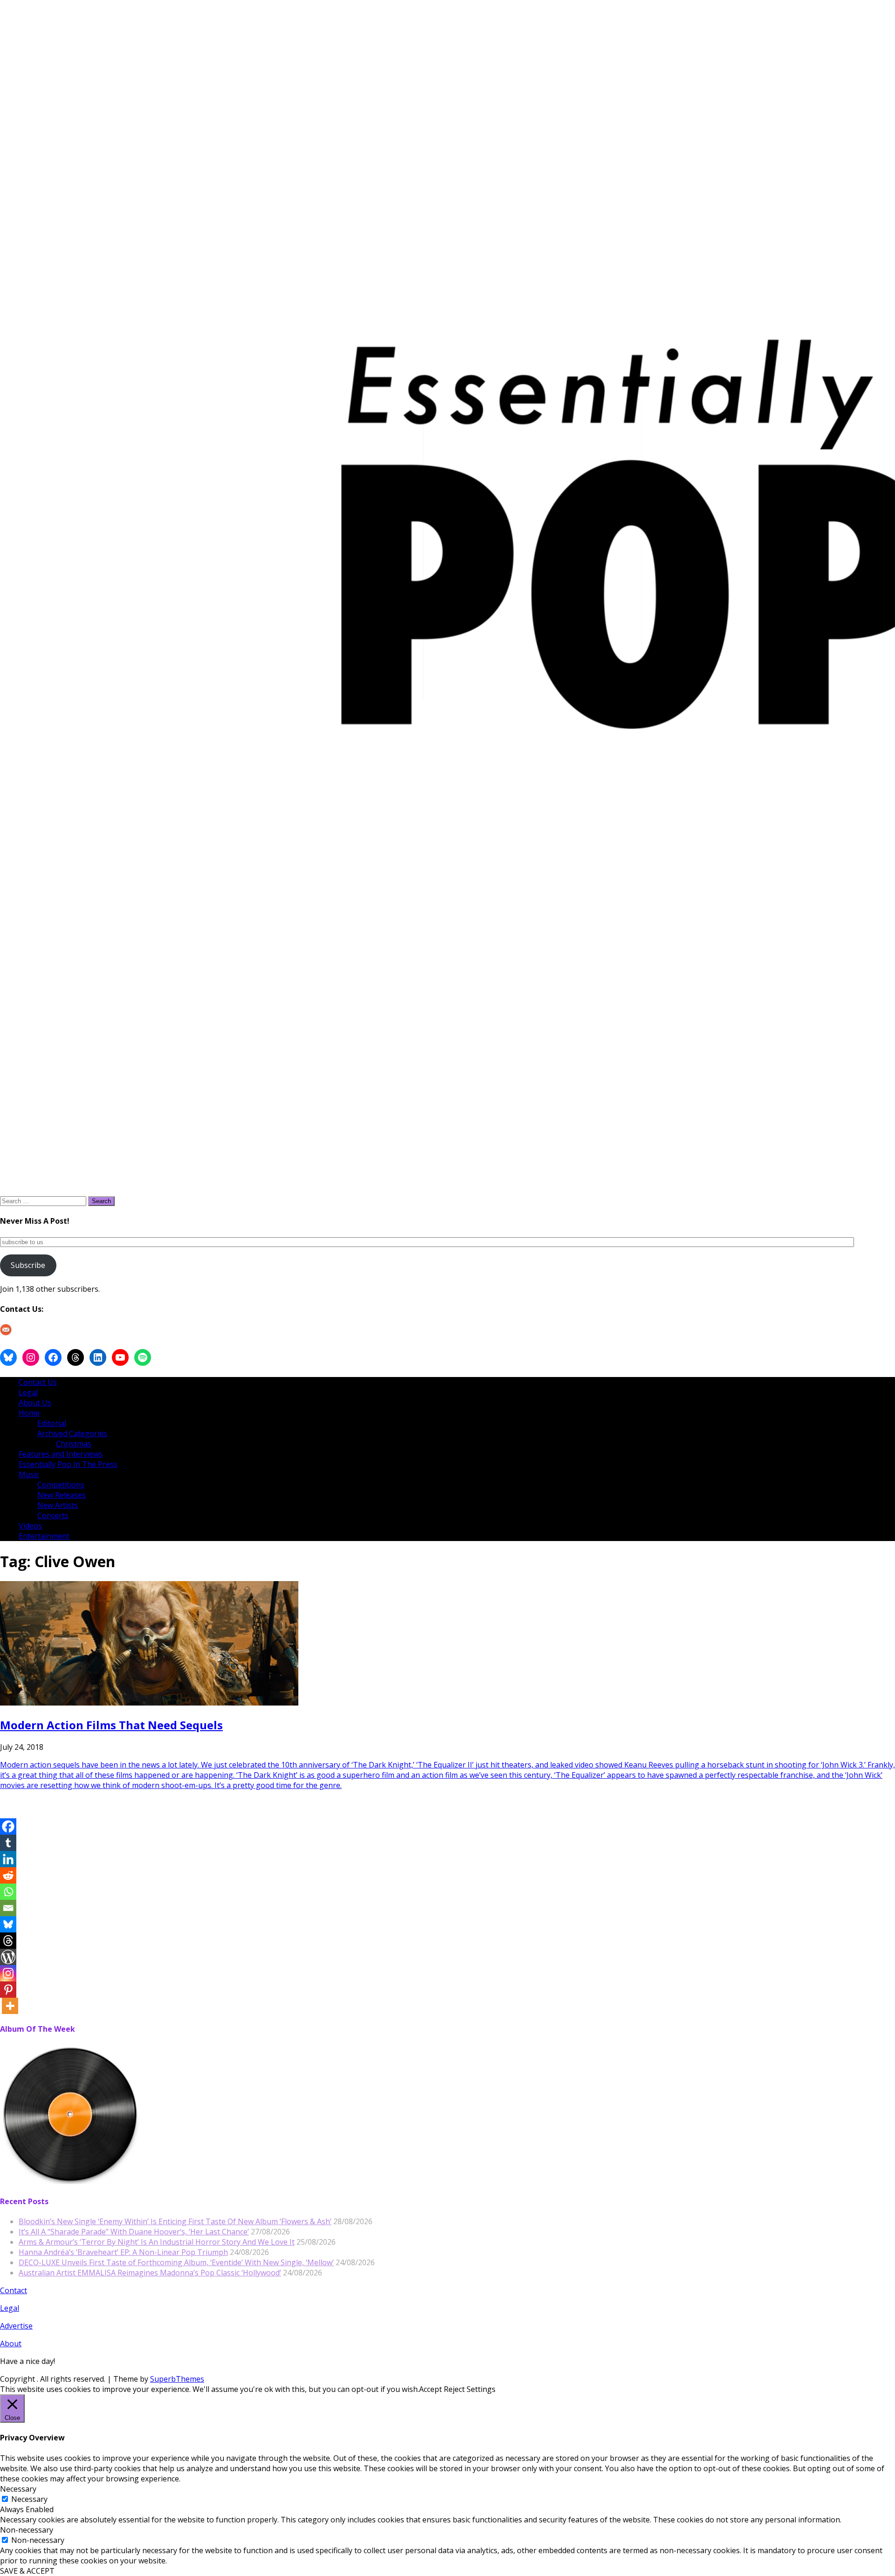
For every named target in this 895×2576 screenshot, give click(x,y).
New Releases (62, 1495)
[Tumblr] (8, 1843)
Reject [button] (454, 2389)
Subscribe (28, 1265)
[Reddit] (8, 1875)
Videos (30, 1526)
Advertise (16, 2326)
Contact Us (38, 1382)
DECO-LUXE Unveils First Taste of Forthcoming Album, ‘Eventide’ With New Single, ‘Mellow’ (176, 2262)
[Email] (8, 1908)
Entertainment (44, 1536)
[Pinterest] (8, 1990)
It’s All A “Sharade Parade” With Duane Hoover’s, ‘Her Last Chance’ (134, 2232)
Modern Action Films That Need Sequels (111, 1725)
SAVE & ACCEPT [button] (27, 2571)
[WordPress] (8, 1957)
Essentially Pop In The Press (68, 1464)
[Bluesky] (8, 1924)
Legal (28, 1392)
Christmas (74, 1444)
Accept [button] (430, 2389)
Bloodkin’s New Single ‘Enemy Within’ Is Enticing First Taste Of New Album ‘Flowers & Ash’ (175, 2221)
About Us (35, 1403)
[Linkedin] (8, 1859)
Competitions (61, 1485)
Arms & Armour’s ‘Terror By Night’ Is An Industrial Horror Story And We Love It (157, 2242)
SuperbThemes (177, 2379)
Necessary (29, 2499)
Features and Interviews (61, 1454)
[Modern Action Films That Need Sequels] (149, 1703)
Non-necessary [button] (27, 2530)
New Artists (58, 1505)
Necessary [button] (18, 2489)
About (11, 2343)
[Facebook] (8, 1826)
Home (29, 1413)
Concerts (53, 1515)
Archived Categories (72, 1433)
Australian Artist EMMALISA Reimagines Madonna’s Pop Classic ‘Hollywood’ (150, 2273)
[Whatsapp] (8, 1892)
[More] (10, 2006)
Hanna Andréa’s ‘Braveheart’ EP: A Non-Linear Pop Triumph (123, 2252)
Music (29, 1474)
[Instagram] (8, 1973)
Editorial (52, 1423)
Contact (14, 2290)
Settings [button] (481, 2389)
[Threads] (8, 1941)
